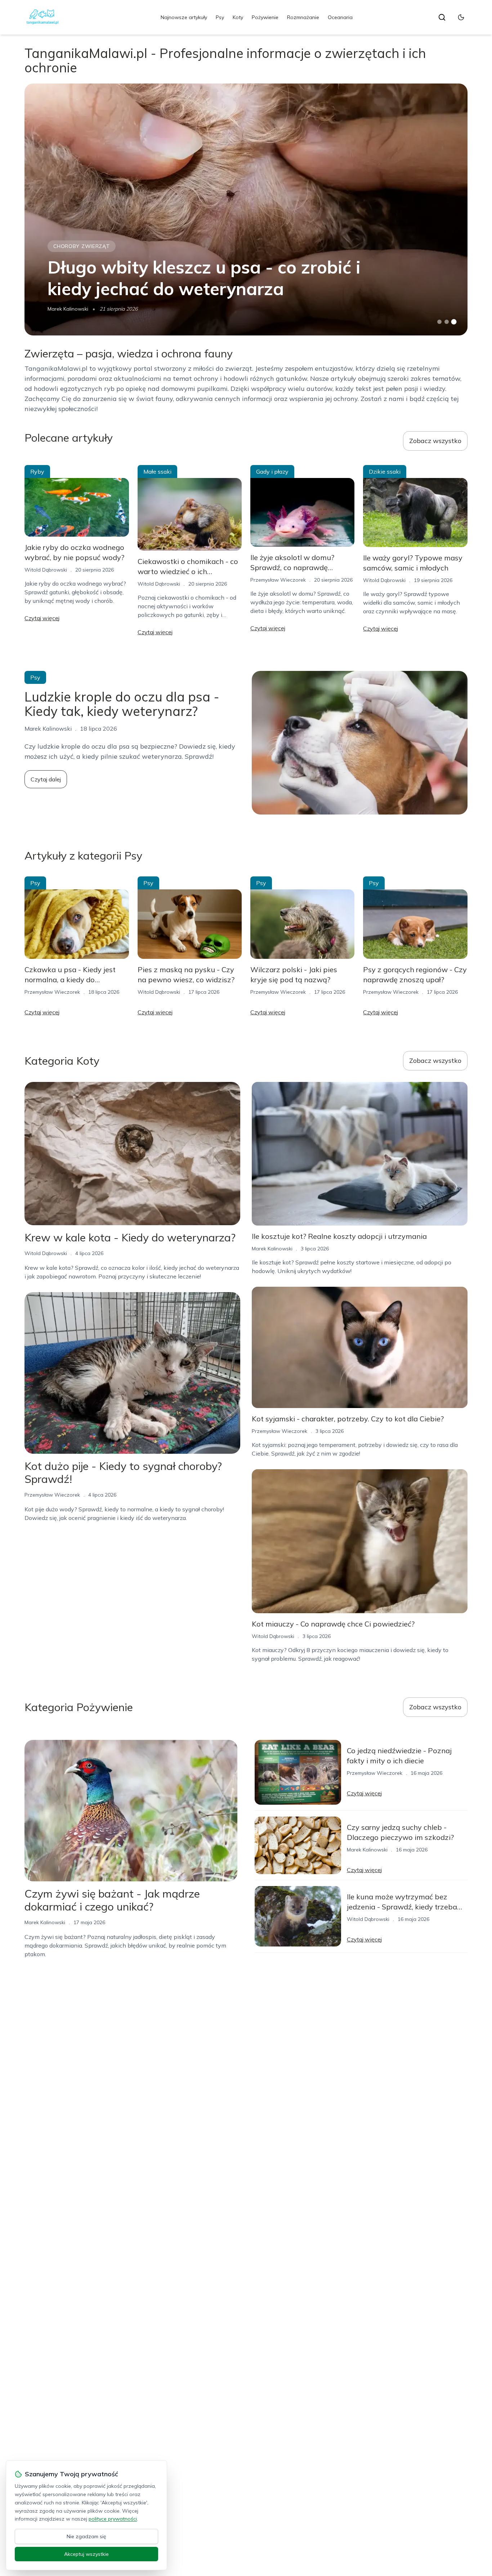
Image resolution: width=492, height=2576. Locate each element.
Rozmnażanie (303, 17)
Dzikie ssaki (385, 472)
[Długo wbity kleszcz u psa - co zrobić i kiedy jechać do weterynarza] (246, 209)
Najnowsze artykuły (184, 17)
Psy (220, 17)
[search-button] (442, 17)
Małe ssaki (157, 472)
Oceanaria (340, 17)
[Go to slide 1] (439, 322)
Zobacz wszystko (435, 441)
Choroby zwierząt (81, 246)
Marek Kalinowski (68, 309)
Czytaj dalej (46, 779)
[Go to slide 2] (447, 322)
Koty (238, 17)
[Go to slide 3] (454, 322)
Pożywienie (265, 17)
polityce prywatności (113, 2519)
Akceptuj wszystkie (86, 2554)
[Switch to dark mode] (461, 17)
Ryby (37, 472)
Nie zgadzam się (86, 2536)
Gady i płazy (272, 472)
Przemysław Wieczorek (278, 580)
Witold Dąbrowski (46, 570)
